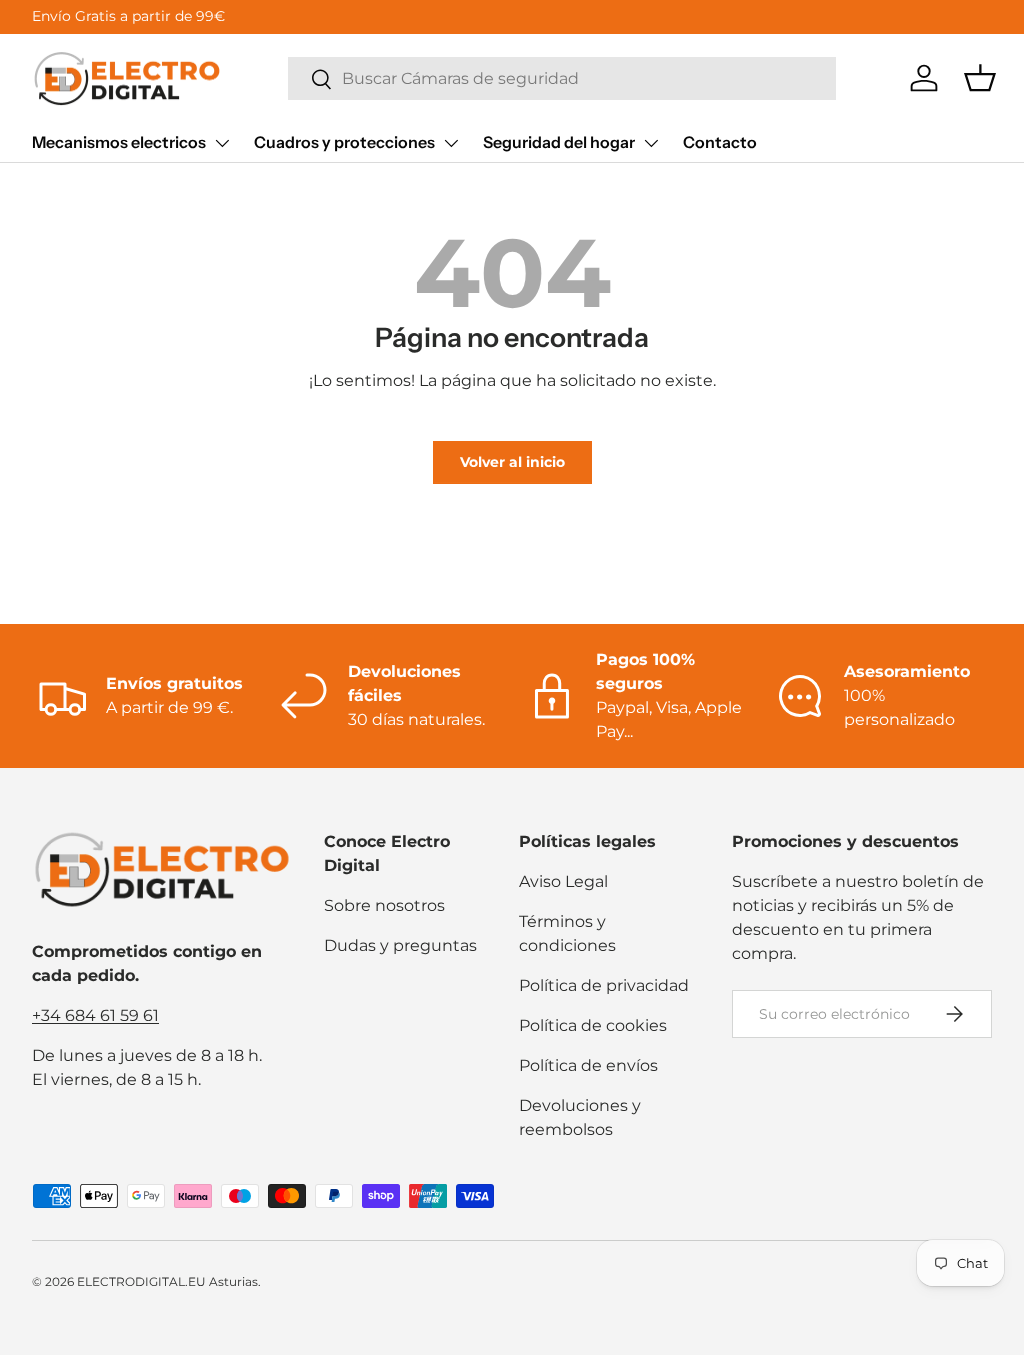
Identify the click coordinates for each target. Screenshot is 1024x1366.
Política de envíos (588, 1065)
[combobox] (562, 78)
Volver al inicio (512, 462)
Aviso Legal (563, 881)
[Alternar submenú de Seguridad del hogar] (651, 143)
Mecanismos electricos (119, 142)
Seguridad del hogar (559, 142)
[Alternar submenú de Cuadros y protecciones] (451, 143)
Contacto (720, 142)
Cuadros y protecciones (344, 142)
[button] (980, 78)
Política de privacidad (604, 985)
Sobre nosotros (384, 905)
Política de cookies (593, 1025)
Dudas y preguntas (400, 945)
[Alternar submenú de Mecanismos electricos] (222, 143)
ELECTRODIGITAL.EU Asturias (167, 1281)
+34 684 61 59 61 (95, 1015)
